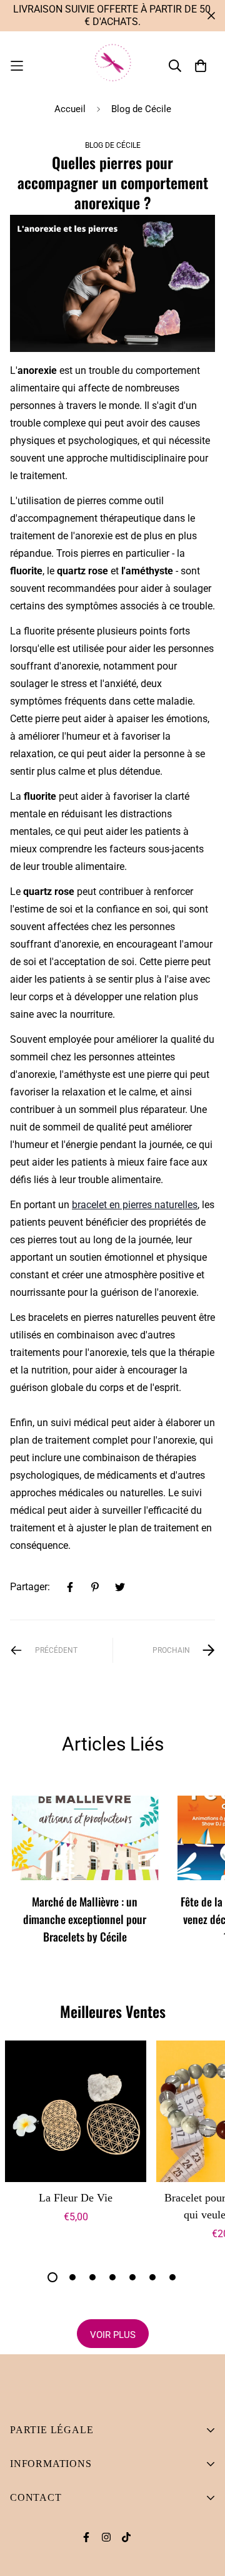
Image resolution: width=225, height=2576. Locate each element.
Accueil (70, 109)
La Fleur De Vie (76, 2198)
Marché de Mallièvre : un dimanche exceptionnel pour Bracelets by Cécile (85, 1919)
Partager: (30, 1587)
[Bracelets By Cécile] (112, 66)
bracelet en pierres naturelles (135, 1205)
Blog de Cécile (141, 109)
